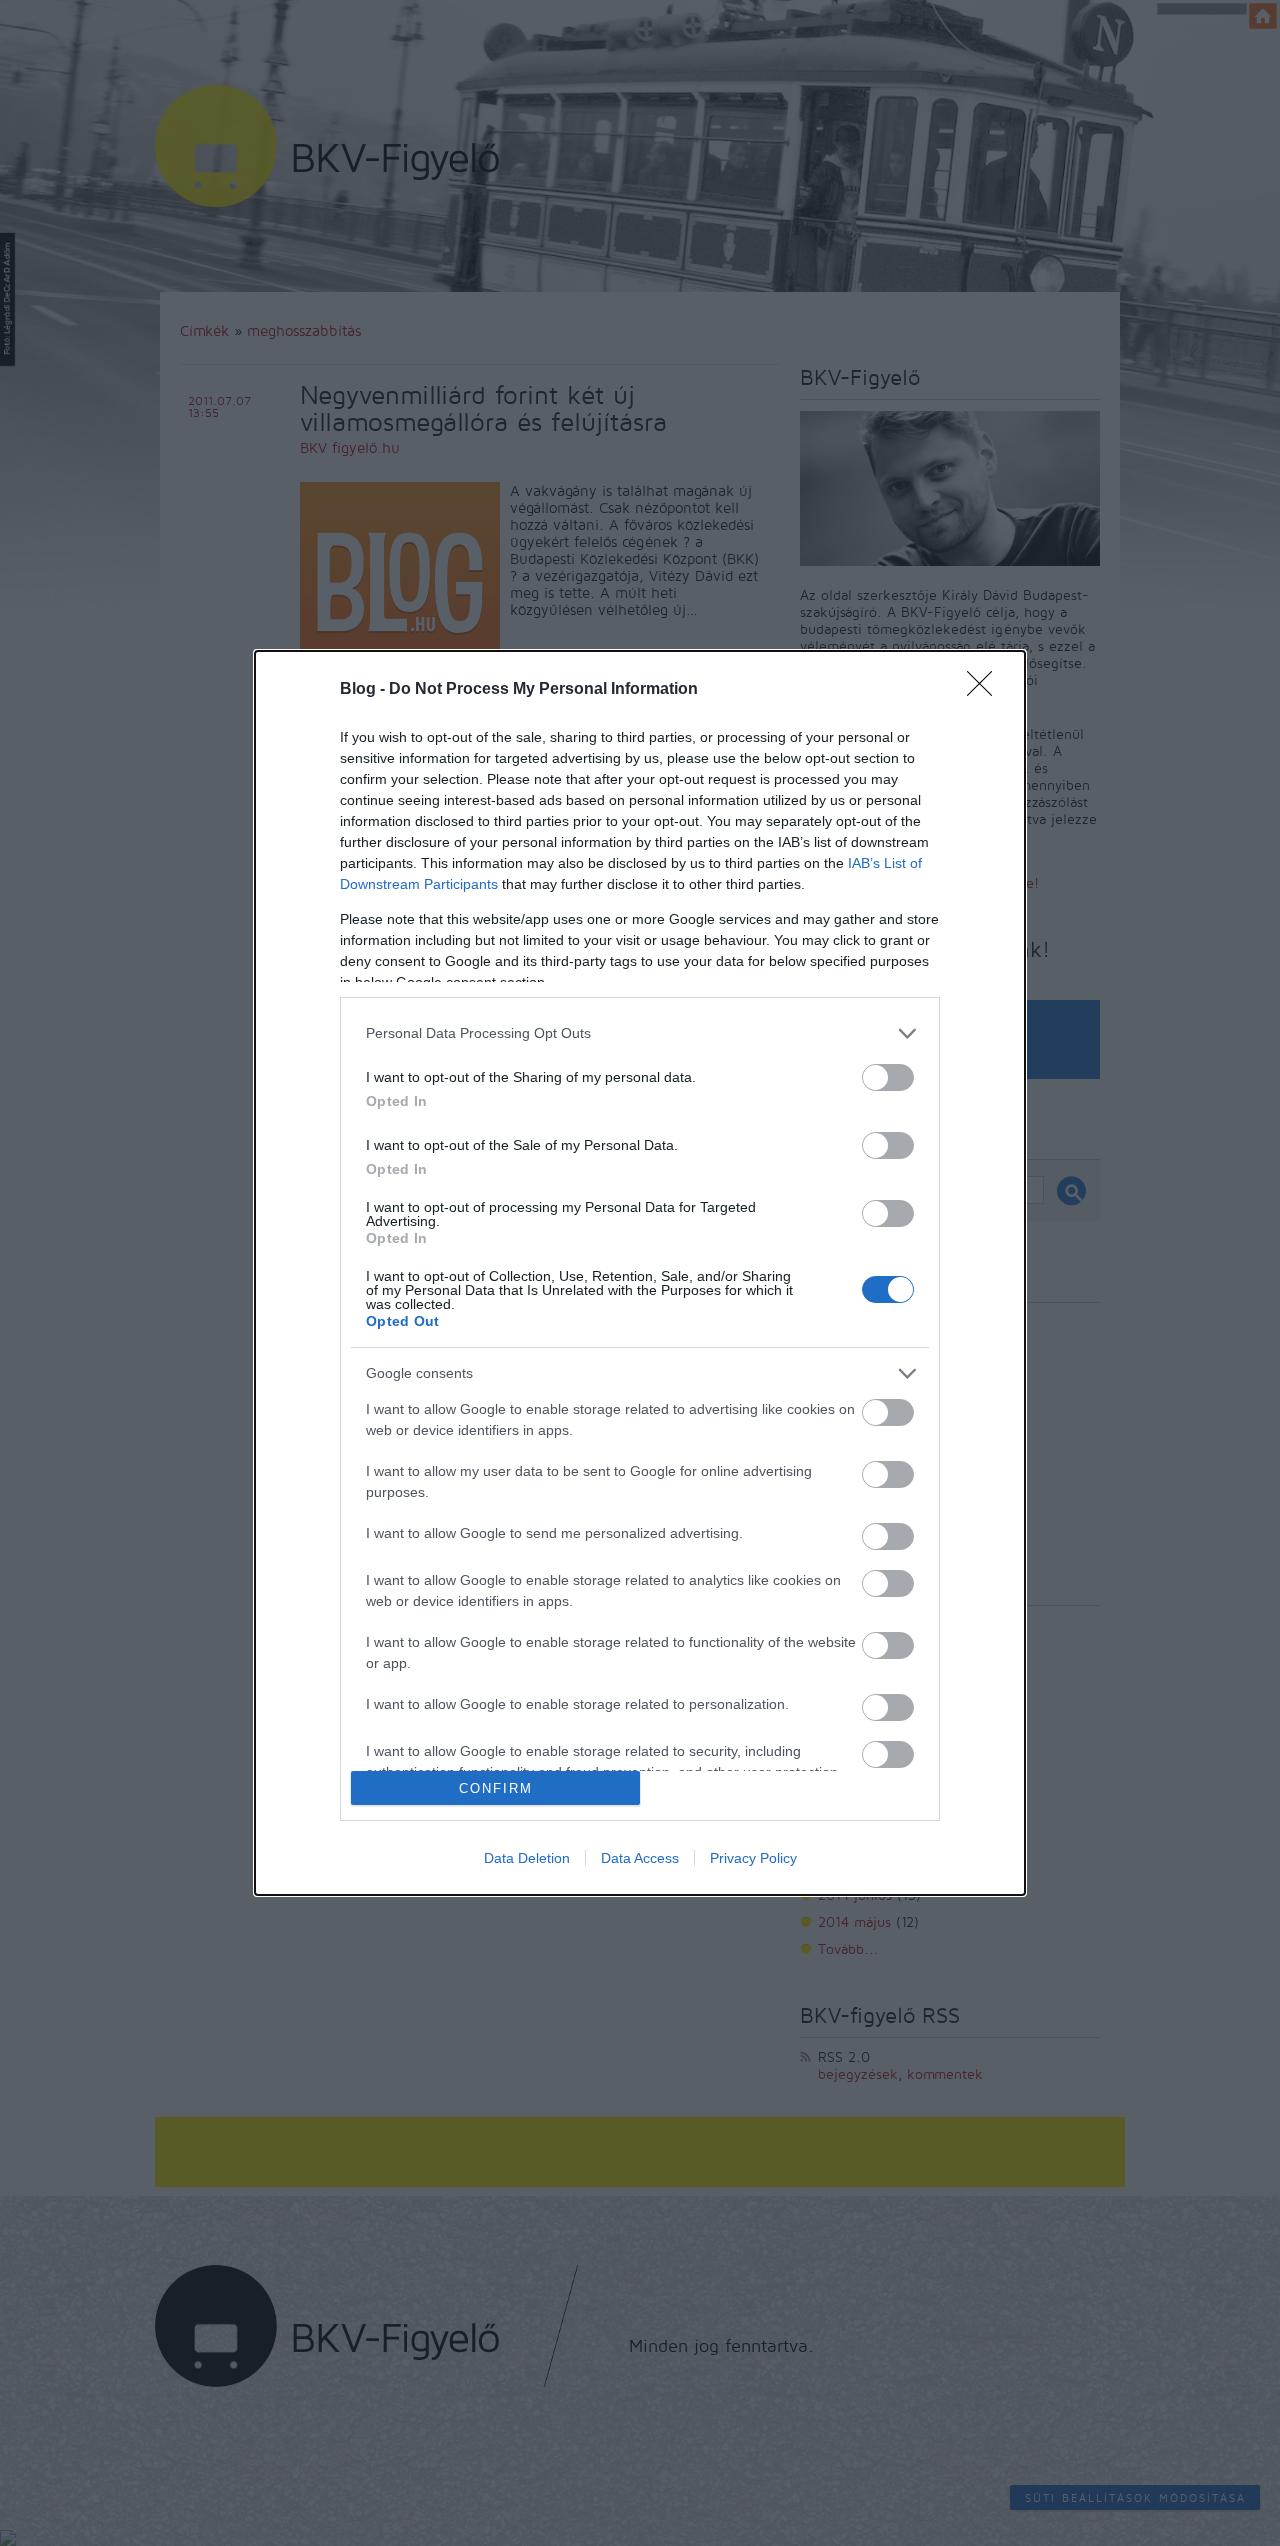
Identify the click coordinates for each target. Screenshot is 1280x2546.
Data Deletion (527, 1858)
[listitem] (640, 1033)
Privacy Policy (753, 1858)
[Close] (986, 690)
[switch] (888, 1077)
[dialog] (640, 1273)
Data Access (640, 1858)
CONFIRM (496, 1788)
